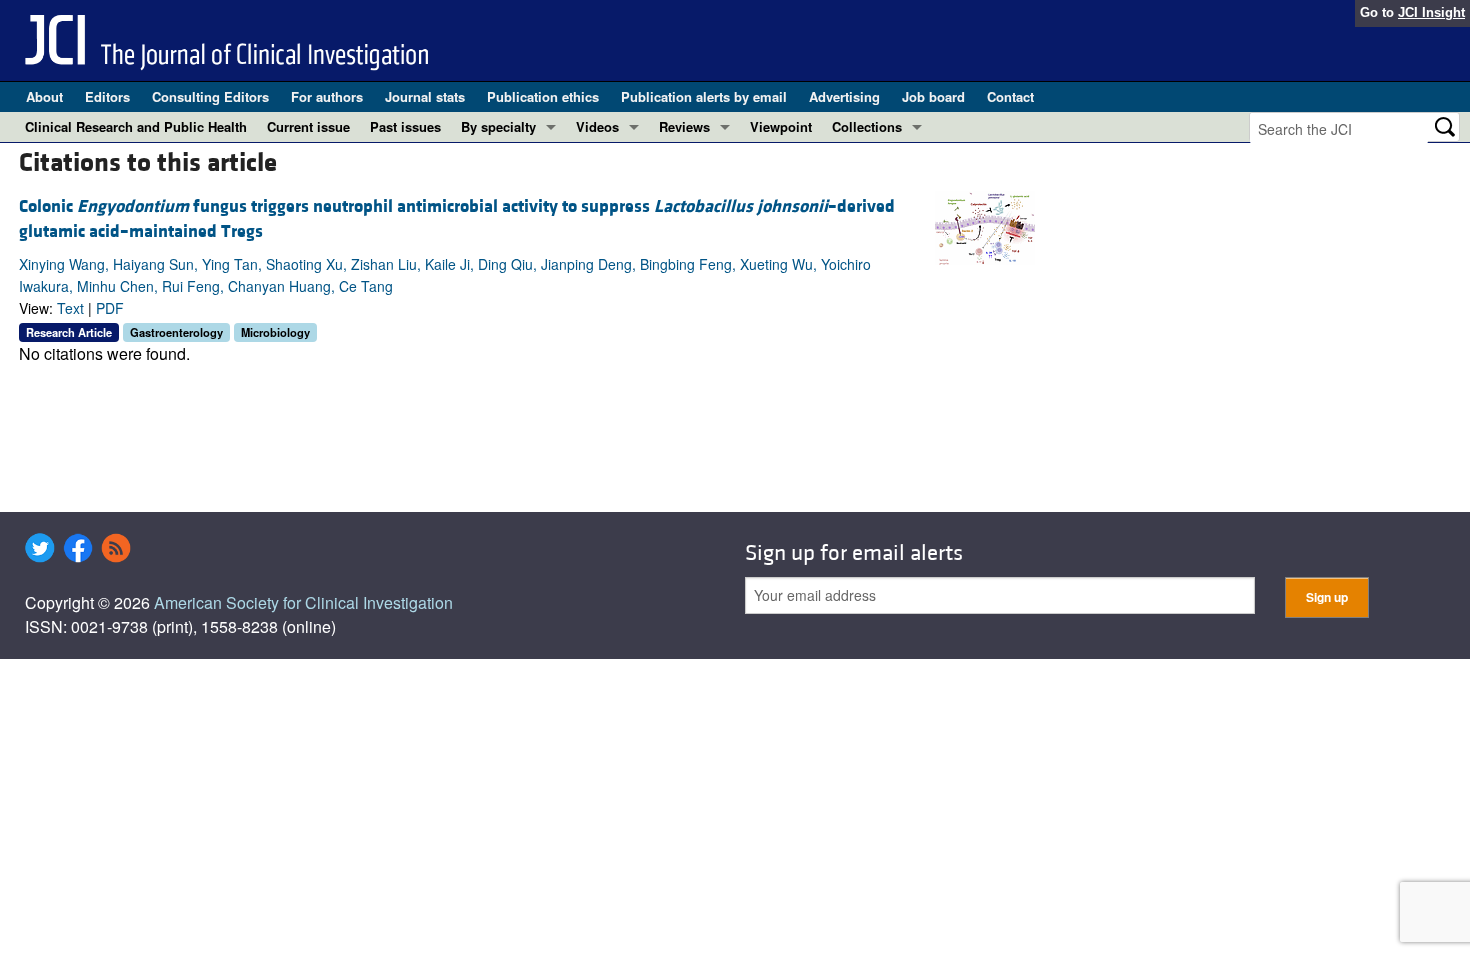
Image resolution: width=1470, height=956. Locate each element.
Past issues (405, 126)
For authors (327, 96)
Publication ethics (543, 96)
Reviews (684, 126)
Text (70, 308)
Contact (1010, 96)
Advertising (844, 96)
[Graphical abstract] (985, 225)
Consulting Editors (210, 96)
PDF (110, 308)
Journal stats (425, 96)
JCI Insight (1431, 12)
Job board (933, 96)
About (44, 96)
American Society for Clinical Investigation (303, 602)
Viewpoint (781, 126)
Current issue (308, 126)
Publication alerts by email (704, 96)
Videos (597, 126)
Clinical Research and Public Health (136, 126)
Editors (107, 96)
